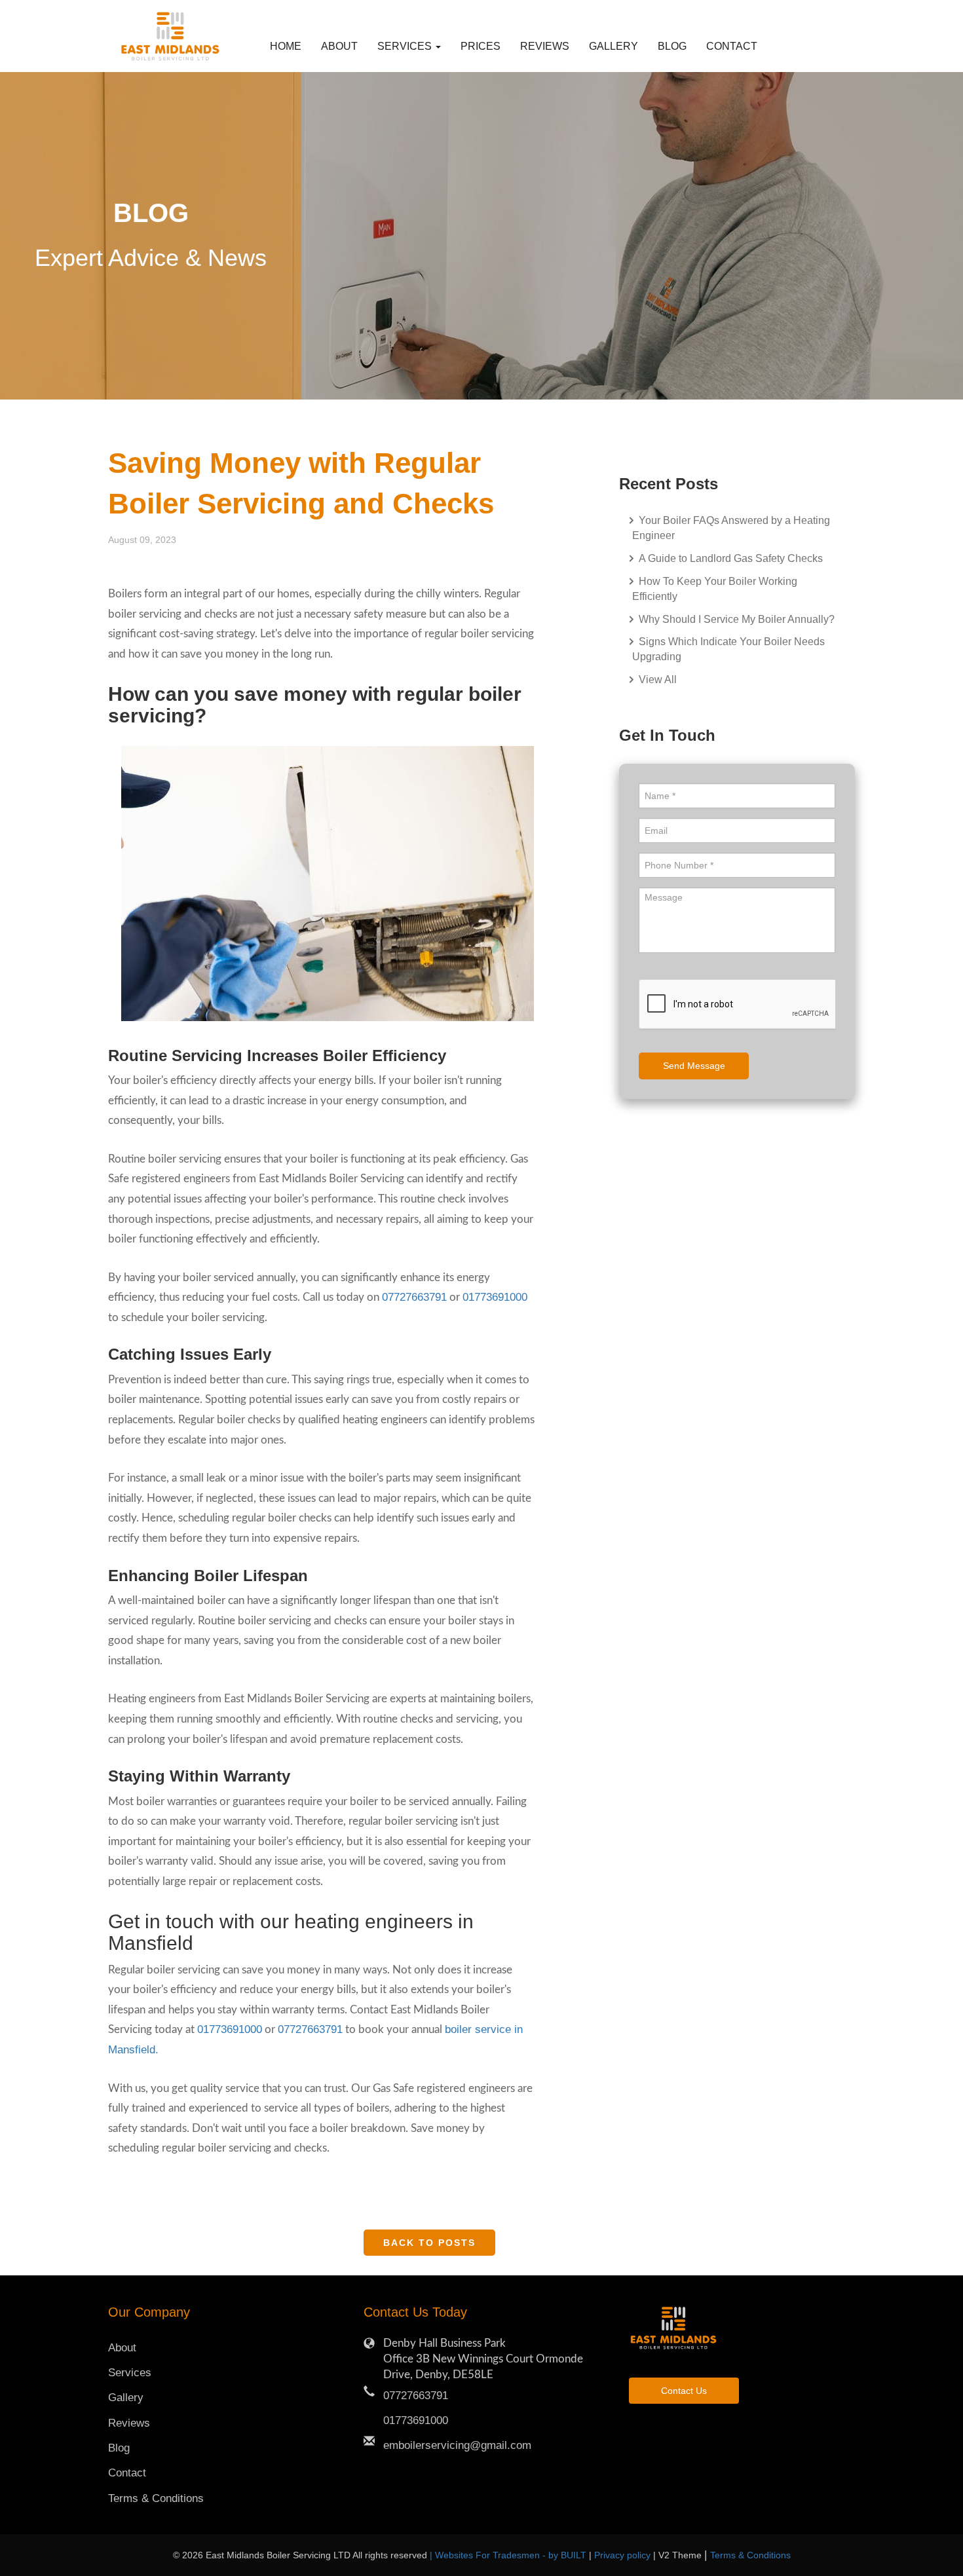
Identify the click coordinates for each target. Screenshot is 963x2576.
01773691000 (495, 1297)
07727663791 (414, 1297)
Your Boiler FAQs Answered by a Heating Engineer (731, 528)
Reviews (545, 46)
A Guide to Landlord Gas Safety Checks (729, 558)
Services (130, 2373)
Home (286, 46)
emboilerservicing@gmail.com (457, 2445)
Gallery (614, 46)
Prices (481, 46)
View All (656, 680)
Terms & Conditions (156, 2498)
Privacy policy (624, 2555)
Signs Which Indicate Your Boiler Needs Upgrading (728, 649)
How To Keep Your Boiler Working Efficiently (715, 589)
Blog (672, 46)
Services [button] (406, 46)
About (339, 46)
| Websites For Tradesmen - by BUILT (509, 2555)
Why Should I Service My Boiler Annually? (735, 619)
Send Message (694, 1066)
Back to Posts (429, 2243)
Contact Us (684, 2391)
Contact (727, 46)
